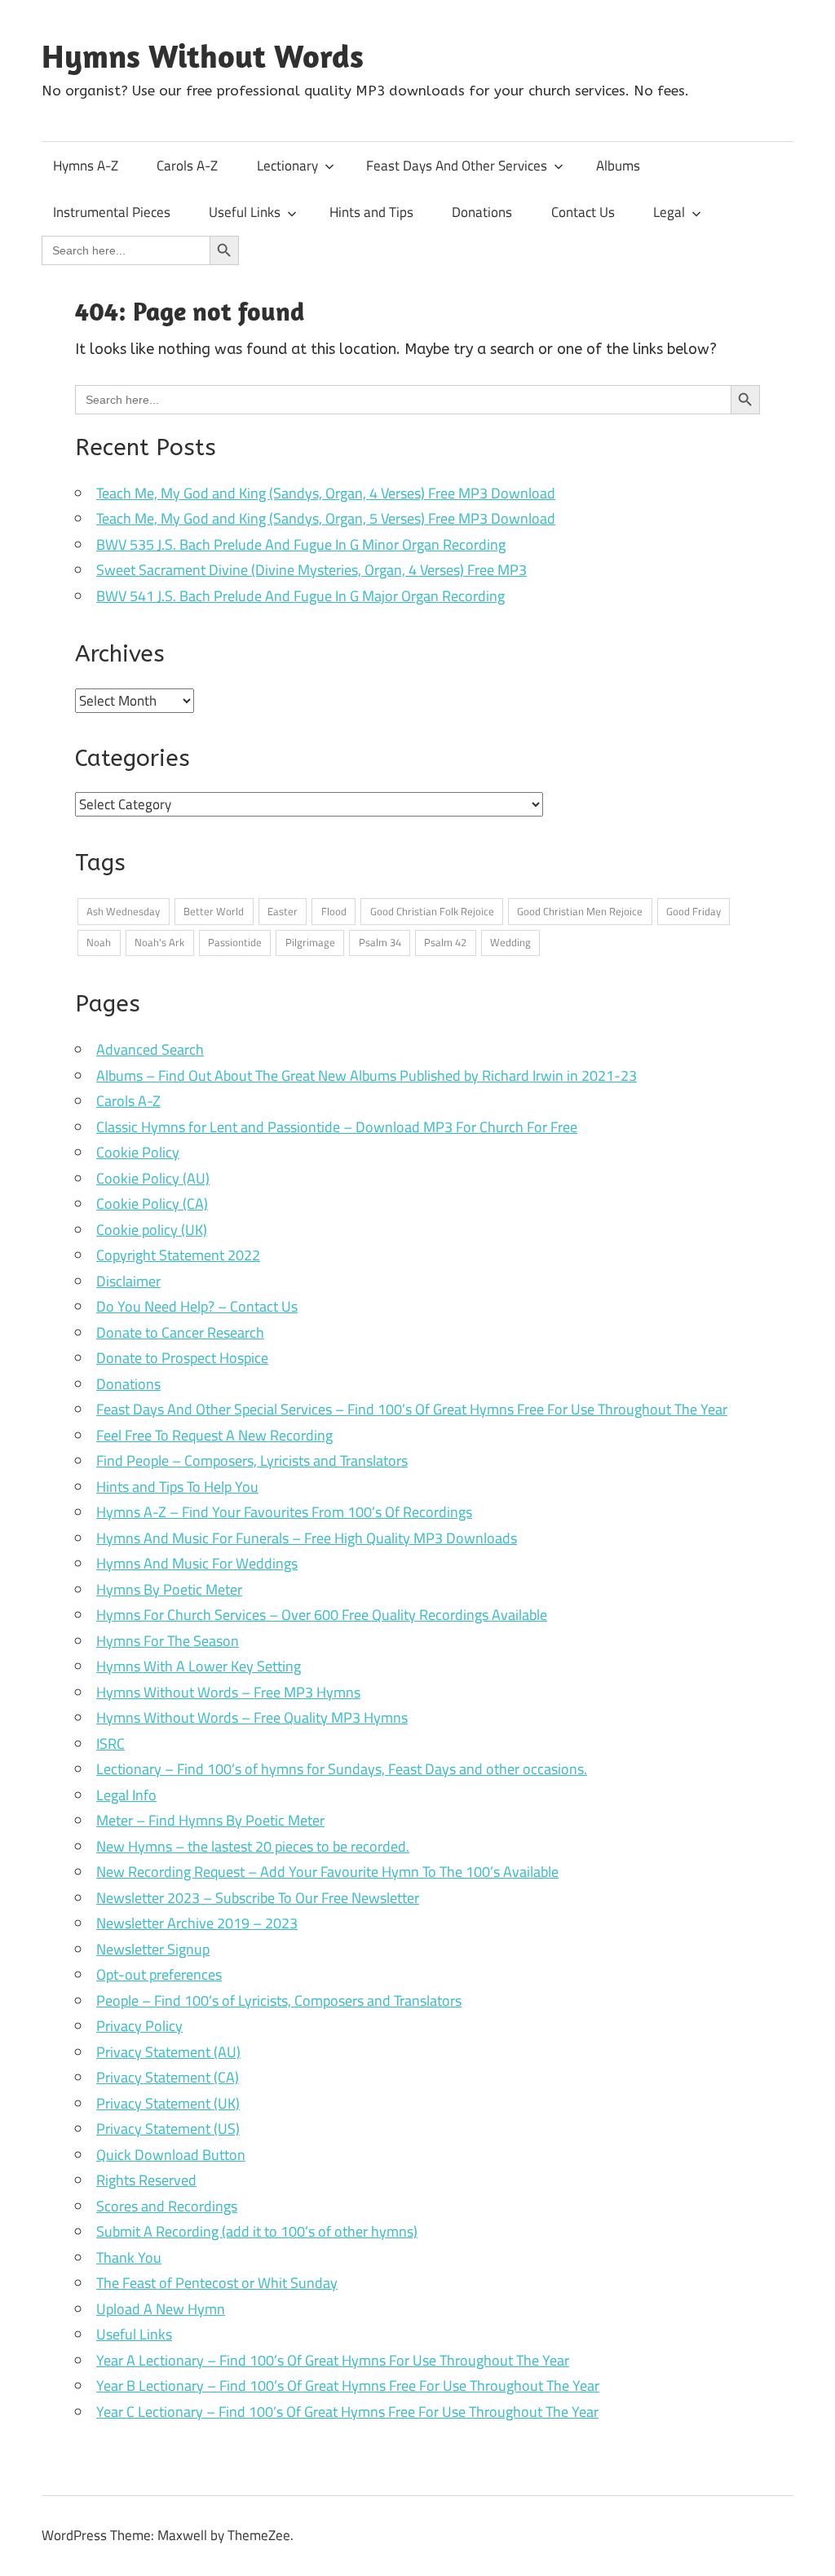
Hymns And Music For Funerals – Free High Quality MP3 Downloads (307, 1538)
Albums (618, 166)
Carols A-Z (187, 166)
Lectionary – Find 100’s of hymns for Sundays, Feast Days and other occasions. (342, 1769)
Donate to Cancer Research (180, 1332)
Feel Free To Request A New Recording (214, 1435)
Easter (283, 911)
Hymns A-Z (86, 166)
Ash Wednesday (123, 911)
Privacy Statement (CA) (168, 2077)
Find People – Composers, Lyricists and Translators (252, 1461)
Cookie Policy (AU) (153, 1178)
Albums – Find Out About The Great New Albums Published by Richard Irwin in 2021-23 (367, 1076)
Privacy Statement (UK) (168, 2103)
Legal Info (126, 1795)
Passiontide (235, 942)
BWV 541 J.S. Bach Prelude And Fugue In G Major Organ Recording (300, 596)
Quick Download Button (171, 2155)
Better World (214, 911)
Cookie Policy (138, 1152)
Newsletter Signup (153, 1949)
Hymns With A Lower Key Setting (199, 1666)
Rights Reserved (146, 2180)
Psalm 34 (380, 942)
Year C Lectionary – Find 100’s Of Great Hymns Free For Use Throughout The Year (347, 2412)
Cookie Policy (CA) (152, 1204)
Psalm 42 (445, 942)
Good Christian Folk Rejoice (432, 911)
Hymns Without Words (203, 55)
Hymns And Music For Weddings (197, 1563)
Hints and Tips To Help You (177, 1487)
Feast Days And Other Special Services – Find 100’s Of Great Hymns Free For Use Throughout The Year (412, 1409)
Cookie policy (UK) (152, 1230)
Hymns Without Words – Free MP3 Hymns (228, 1692)
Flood (334, 911)
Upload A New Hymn (161, 2309)
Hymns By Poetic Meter (169, 1589)
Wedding (510, 942)
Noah (99, 942)
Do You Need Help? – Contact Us (197, 1306)
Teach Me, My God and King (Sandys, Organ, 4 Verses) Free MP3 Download (326, 493)
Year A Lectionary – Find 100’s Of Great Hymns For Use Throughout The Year (333, 2360)
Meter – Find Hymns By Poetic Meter (210, 1820)
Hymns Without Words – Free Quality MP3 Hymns (252, 1717)
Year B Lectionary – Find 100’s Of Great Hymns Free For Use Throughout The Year (348, 2386)
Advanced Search (150, 1049)
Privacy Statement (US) (168, 2129)
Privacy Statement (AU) (168, 2052)
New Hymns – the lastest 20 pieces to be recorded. (253, 1846)
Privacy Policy (139, 2026)
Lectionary (287, 166)
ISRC (110, 1744)
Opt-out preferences (159, 1974)
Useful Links (245, 212)
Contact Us (583, 212)
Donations (482, 212)
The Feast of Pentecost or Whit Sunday (217, 2283)
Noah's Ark (159, 942)
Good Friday (694, 911)
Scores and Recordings (167, 2206)
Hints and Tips (371, 212)
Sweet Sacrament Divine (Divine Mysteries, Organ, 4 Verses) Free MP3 (311, 570)
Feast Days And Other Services (457, 166)
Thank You (129, 2257)
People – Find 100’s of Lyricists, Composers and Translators (279, 2001)
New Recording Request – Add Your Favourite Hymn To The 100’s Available (327, 1872)
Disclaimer (128, 1281)
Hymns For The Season (168, 1641)
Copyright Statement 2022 (178, 1255)
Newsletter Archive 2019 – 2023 (197, 1923)
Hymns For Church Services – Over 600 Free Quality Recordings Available (322, 1615)
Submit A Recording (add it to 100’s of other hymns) (257, 2231)
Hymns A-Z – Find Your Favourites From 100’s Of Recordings (284, 1512)
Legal (669, 212)
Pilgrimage (310, 942)
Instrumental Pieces (112, 212)
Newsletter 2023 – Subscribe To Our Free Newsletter (258, 1898)
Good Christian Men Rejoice (580, 911)
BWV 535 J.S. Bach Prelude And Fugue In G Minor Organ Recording (301, 544)
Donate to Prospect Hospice (182, 1358)
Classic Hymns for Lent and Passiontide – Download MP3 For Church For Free (337, 1127)
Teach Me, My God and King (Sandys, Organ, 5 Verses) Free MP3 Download (326, 518)
